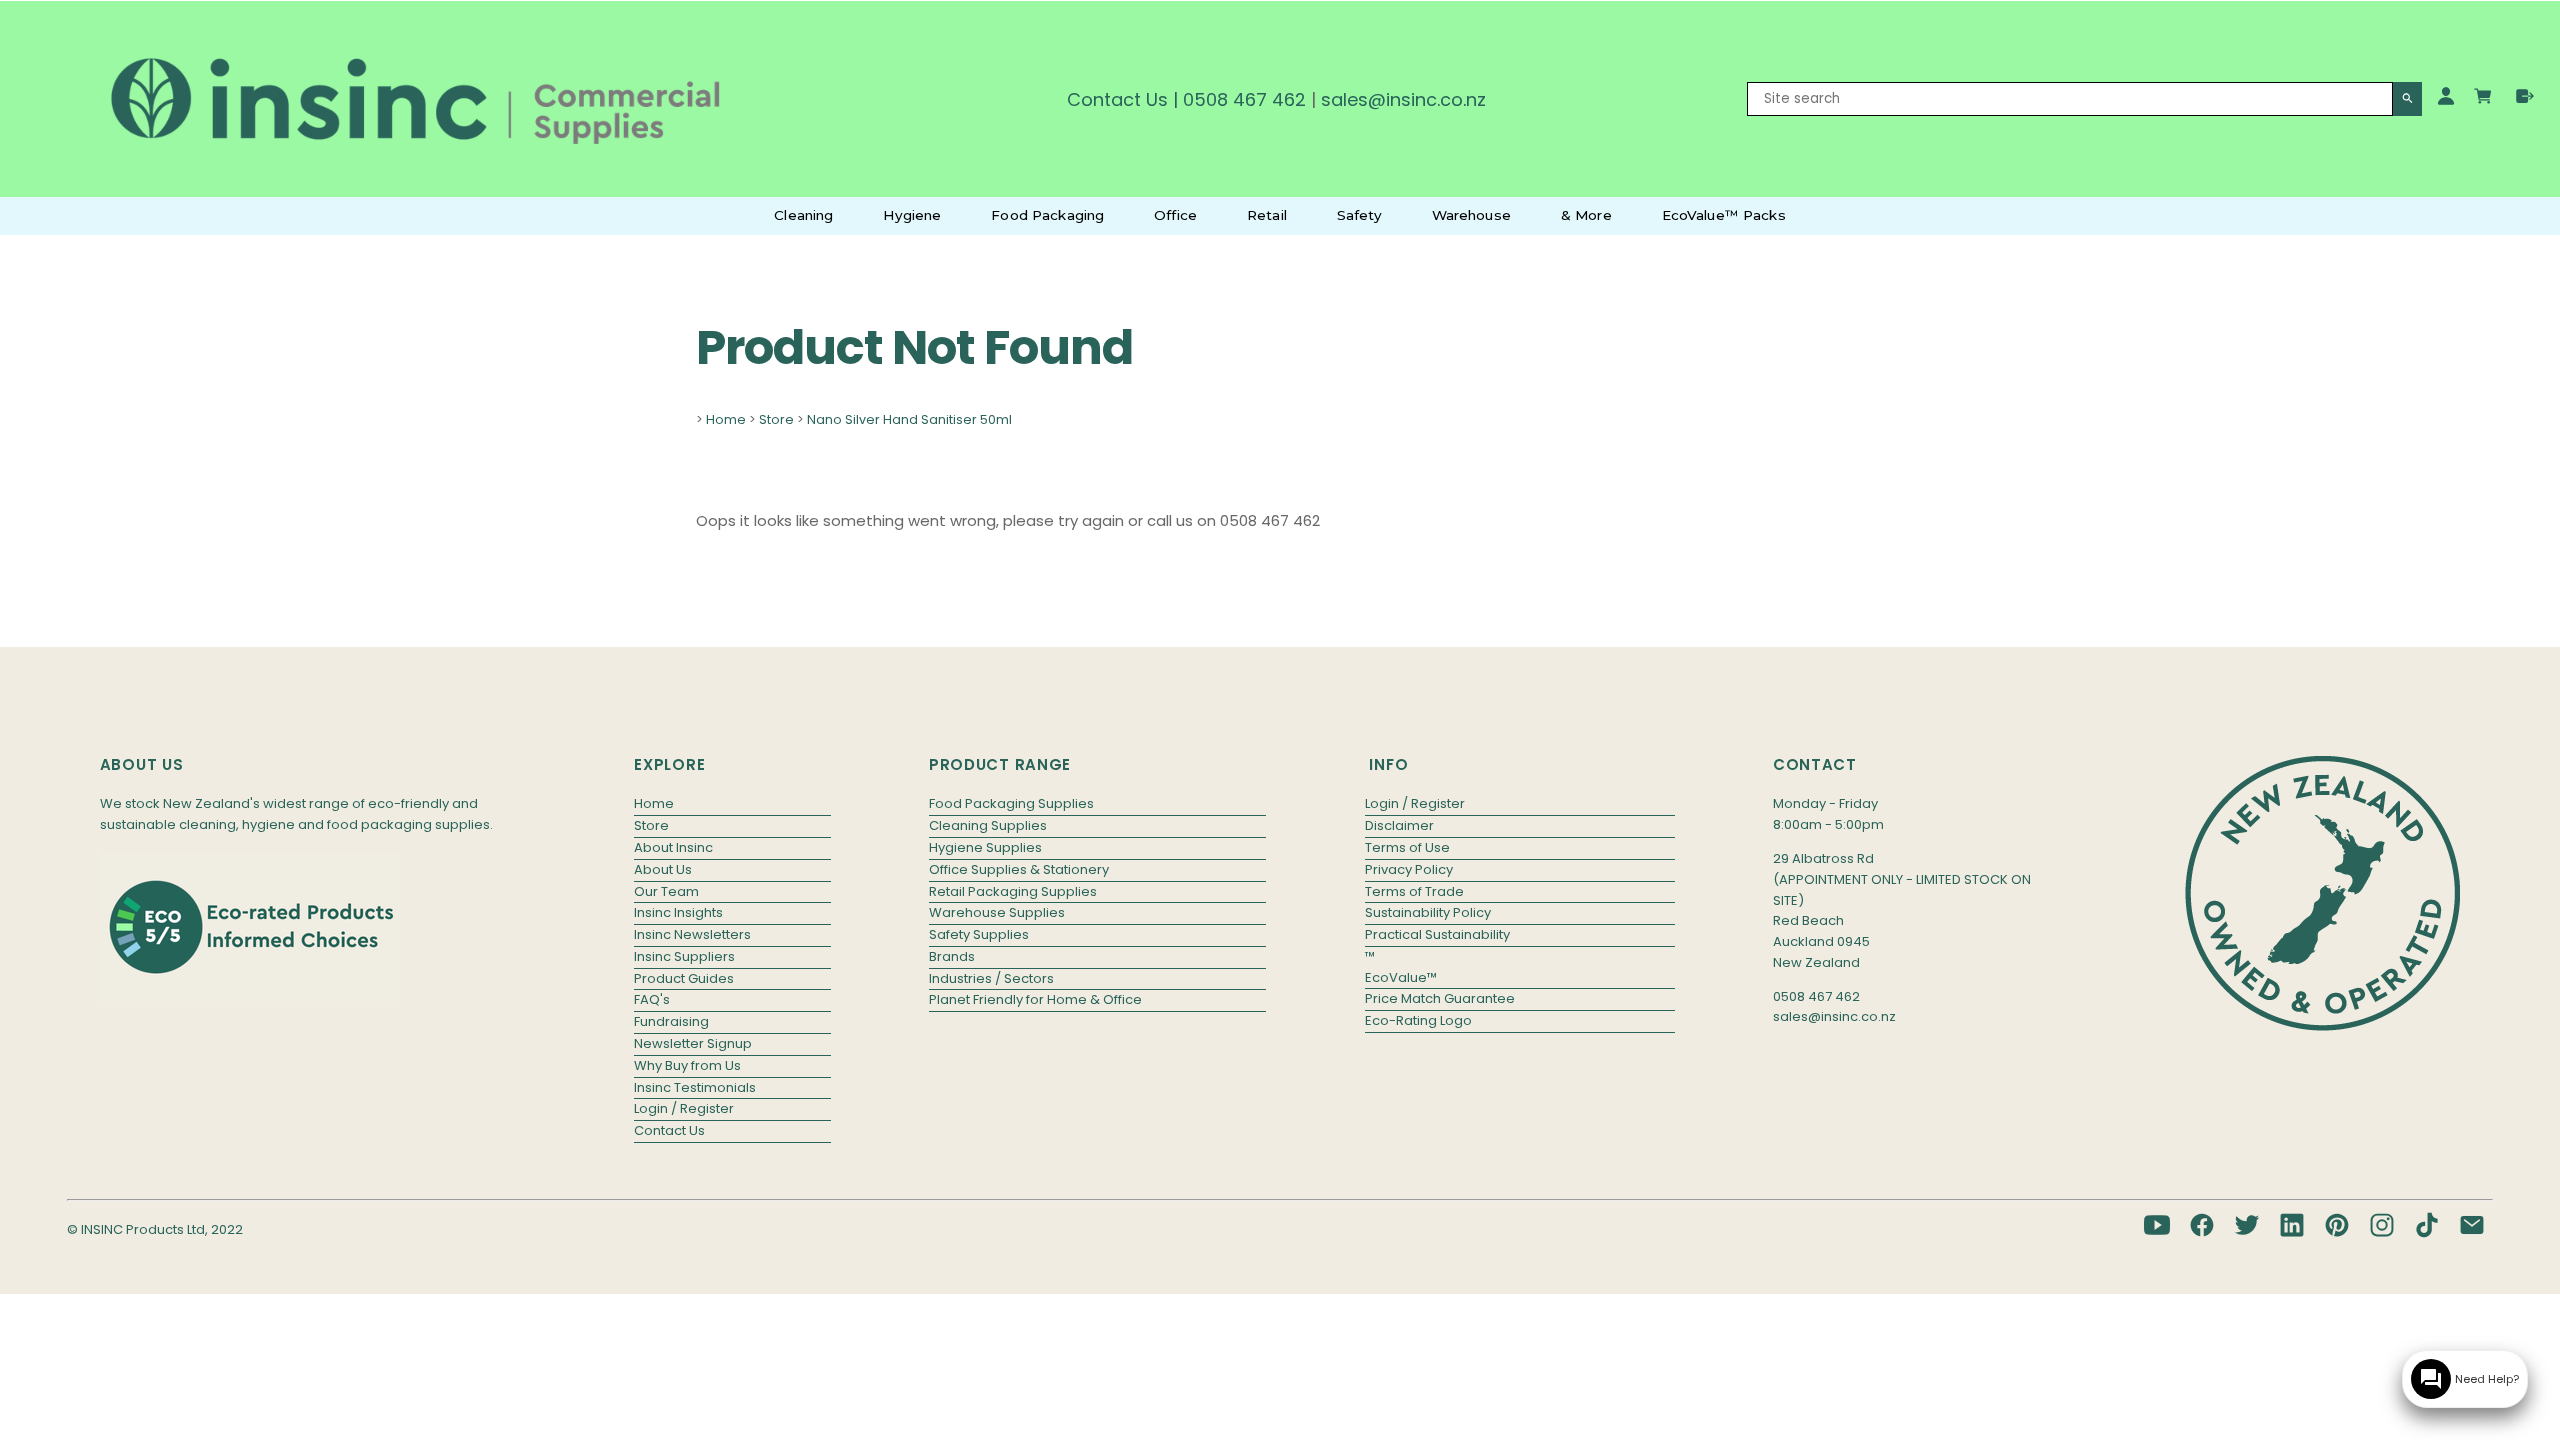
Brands (952, 956)
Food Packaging (1047, 215)
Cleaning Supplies (988, 825)
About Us (663, 869)
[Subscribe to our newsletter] (2472, 1225)
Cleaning (803, 215)
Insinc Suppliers (684, 956)
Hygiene (912, 215)
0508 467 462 (1244, 99)
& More (1586, 215)
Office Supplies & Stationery (1019, 869)
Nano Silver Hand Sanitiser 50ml (909, 419)
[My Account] (2446, 96)
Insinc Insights (678, 912)
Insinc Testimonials (695, 1087)
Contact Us (1117, 99)
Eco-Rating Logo (1418, 1020)
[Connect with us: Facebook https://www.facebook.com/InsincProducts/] (2202, 1225)
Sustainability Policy (1428, 912)
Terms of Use (1407, 847)
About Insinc (673, 847)
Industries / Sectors (991, 978)
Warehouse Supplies (997, 912)
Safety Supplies (979, 934)
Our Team (666, 891)
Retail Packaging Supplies (1013, 891)
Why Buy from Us (687, 1065)
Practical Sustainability (1437, 934)
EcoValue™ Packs (1724, 215)
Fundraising (671, 1021)
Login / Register (684, 1108)
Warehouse (1471, 215)
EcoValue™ (1401, 977)
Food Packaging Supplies (1011, 803)
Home (726, 419)
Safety (1359, 215)
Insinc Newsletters (692, 934)
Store (776, 419)
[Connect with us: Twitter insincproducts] (2247, 1225)
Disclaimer (1399, 825)
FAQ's (652, 999)
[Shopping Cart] (2485, 99)
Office (1175, 215)
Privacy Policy (1409, 869)
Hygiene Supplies (985, 847)
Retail (1267, 215)
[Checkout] (2525, 96)
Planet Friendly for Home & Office (1035, 999)
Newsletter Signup (693, 1043)
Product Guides (684, 978)
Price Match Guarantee (1440, 998)
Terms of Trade (1414, 891)
